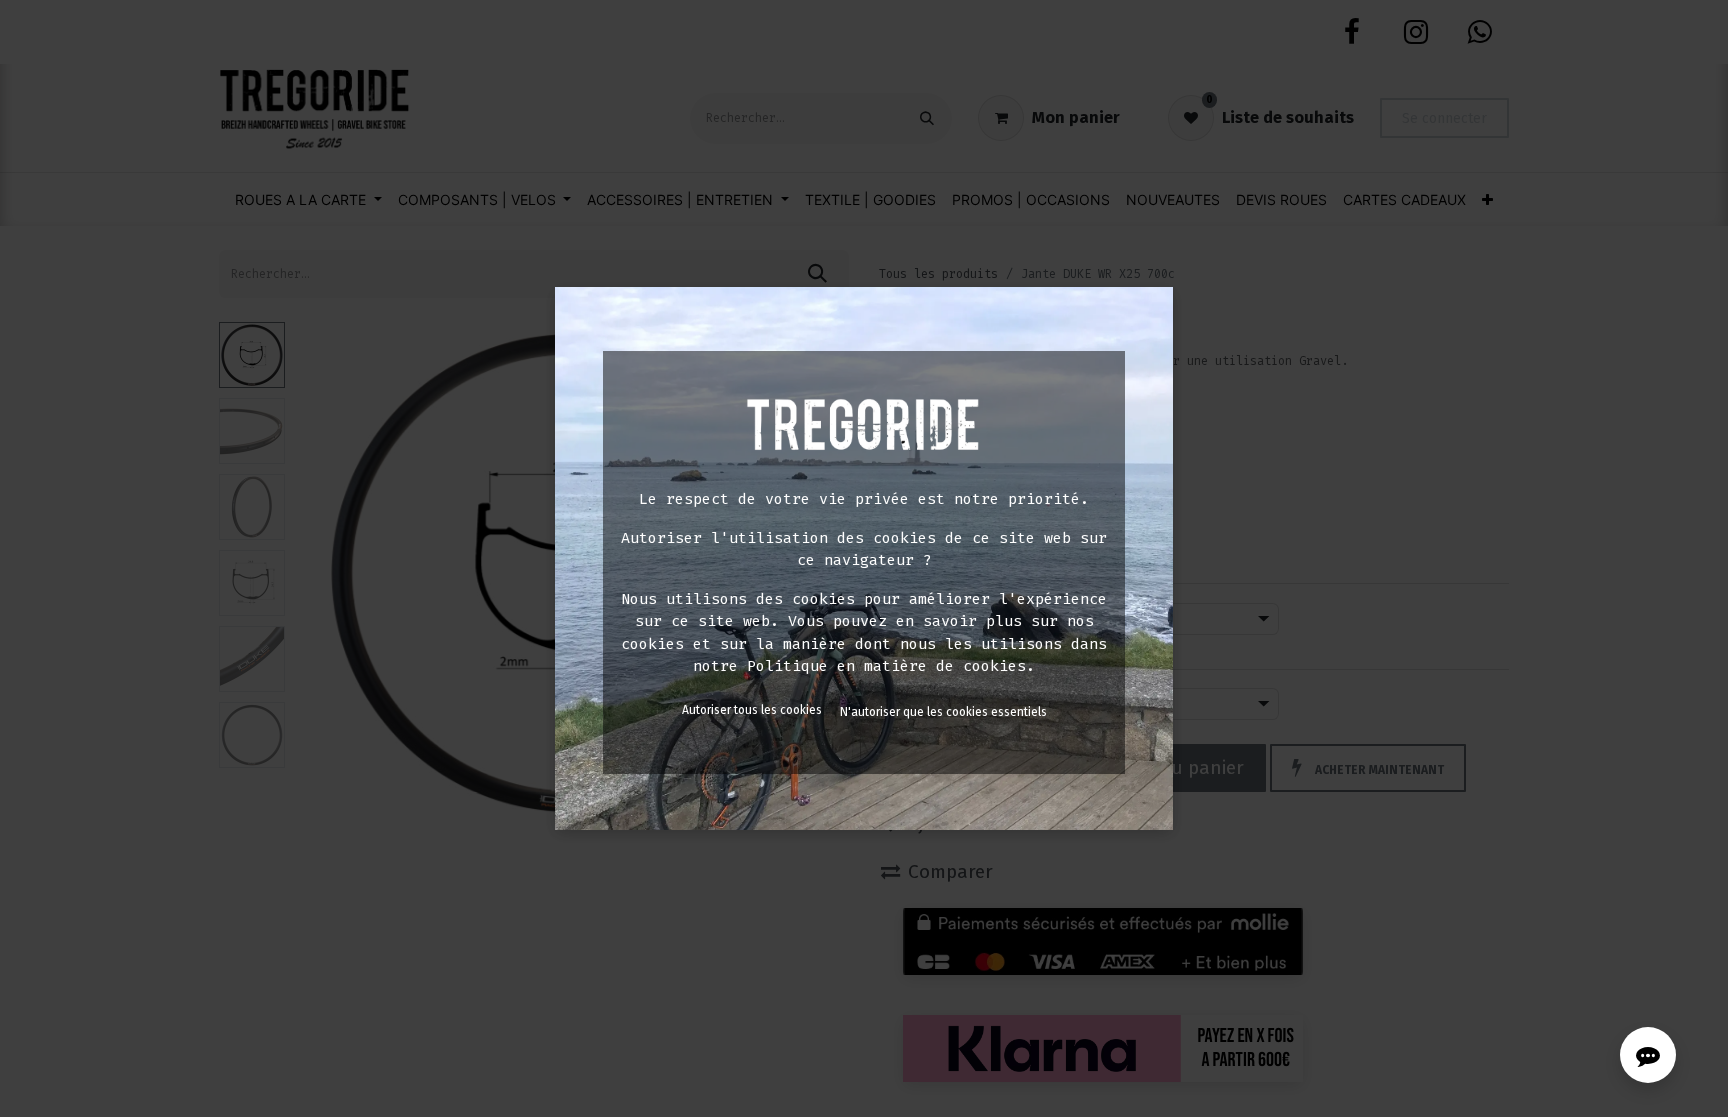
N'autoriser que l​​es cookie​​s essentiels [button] (943, 712)
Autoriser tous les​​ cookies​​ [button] (752, 710)
